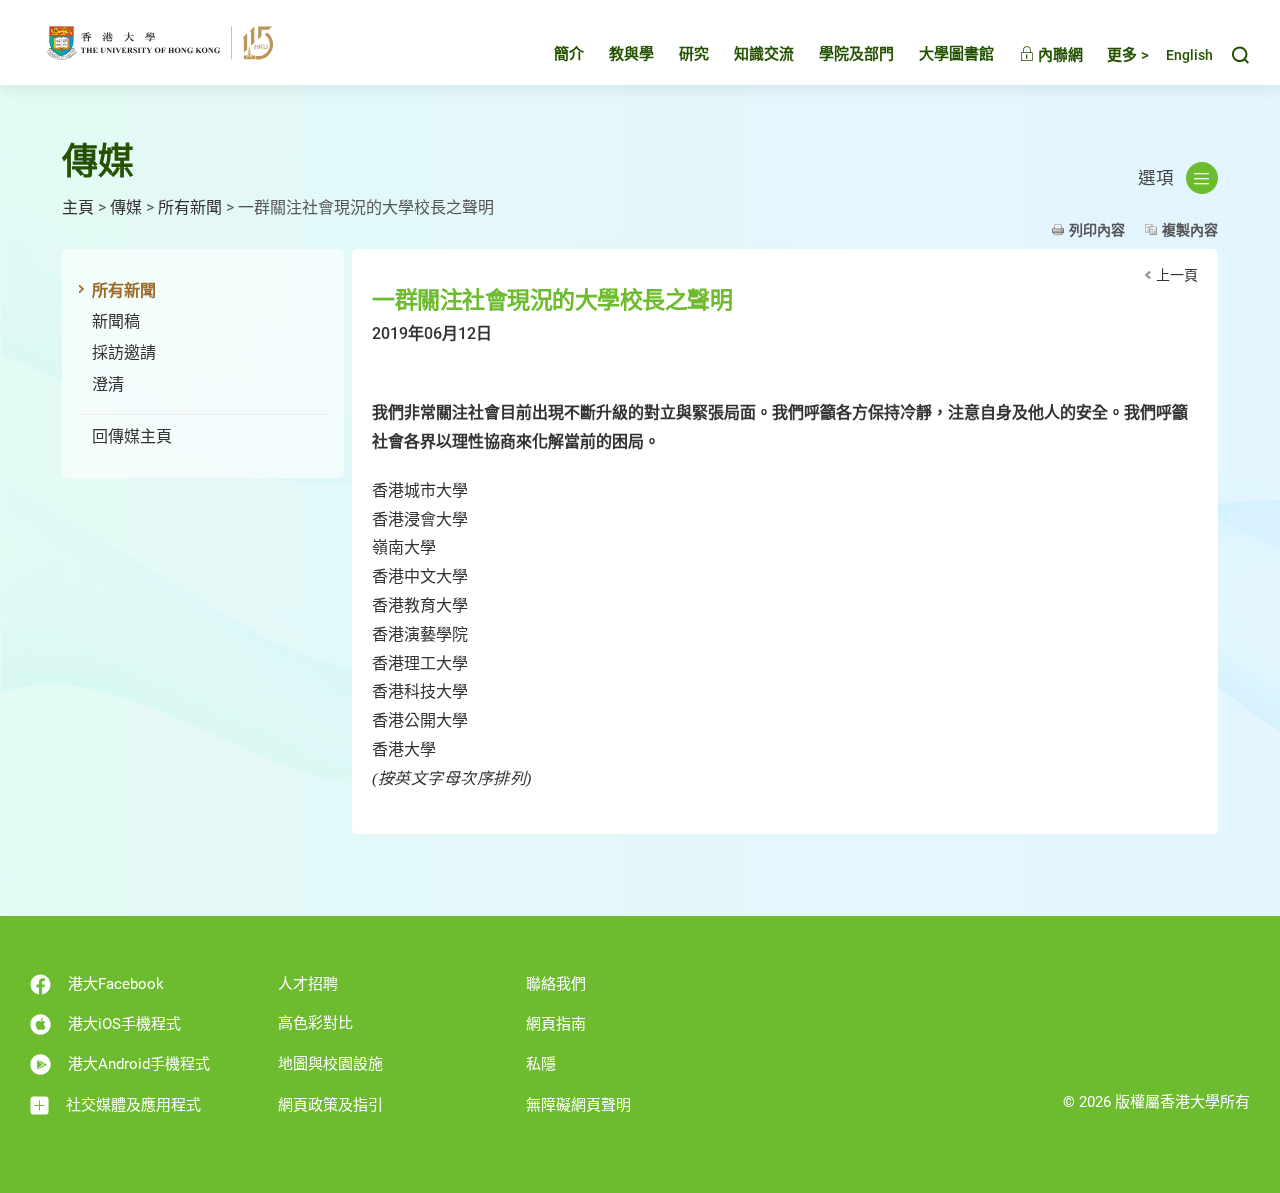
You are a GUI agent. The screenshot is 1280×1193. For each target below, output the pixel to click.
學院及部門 (856, 54)
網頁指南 (556, 1024)
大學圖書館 (956, 54)
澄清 (108, 384)
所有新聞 (190, 207)
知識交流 (764, 54)
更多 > (1128, 55)
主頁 (78, 207)
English (1189, 55)
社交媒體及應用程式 (133, 1105)
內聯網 (1058, 55)
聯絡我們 (556, 984)
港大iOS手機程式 (124, 1024)
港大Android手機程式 (139, 1064)
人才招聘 (308, 984)
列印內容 (1097, 230)
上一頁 (1177, 275)
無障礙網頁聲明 (578, 1105)
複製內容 (1190, 230)
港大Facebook (116, 984)
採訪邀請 (124, 352)
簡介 (569, 54)
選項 (1156, 178)
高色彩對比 (315, 1023)
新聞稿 (116, 321)
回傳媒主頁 (132, 436)
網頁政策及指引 (330, 1105)
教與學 (631, 54)
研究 (694, 54)
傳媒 (126, 207)
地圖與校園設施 (330, 1064)
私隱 (541, 1064)
